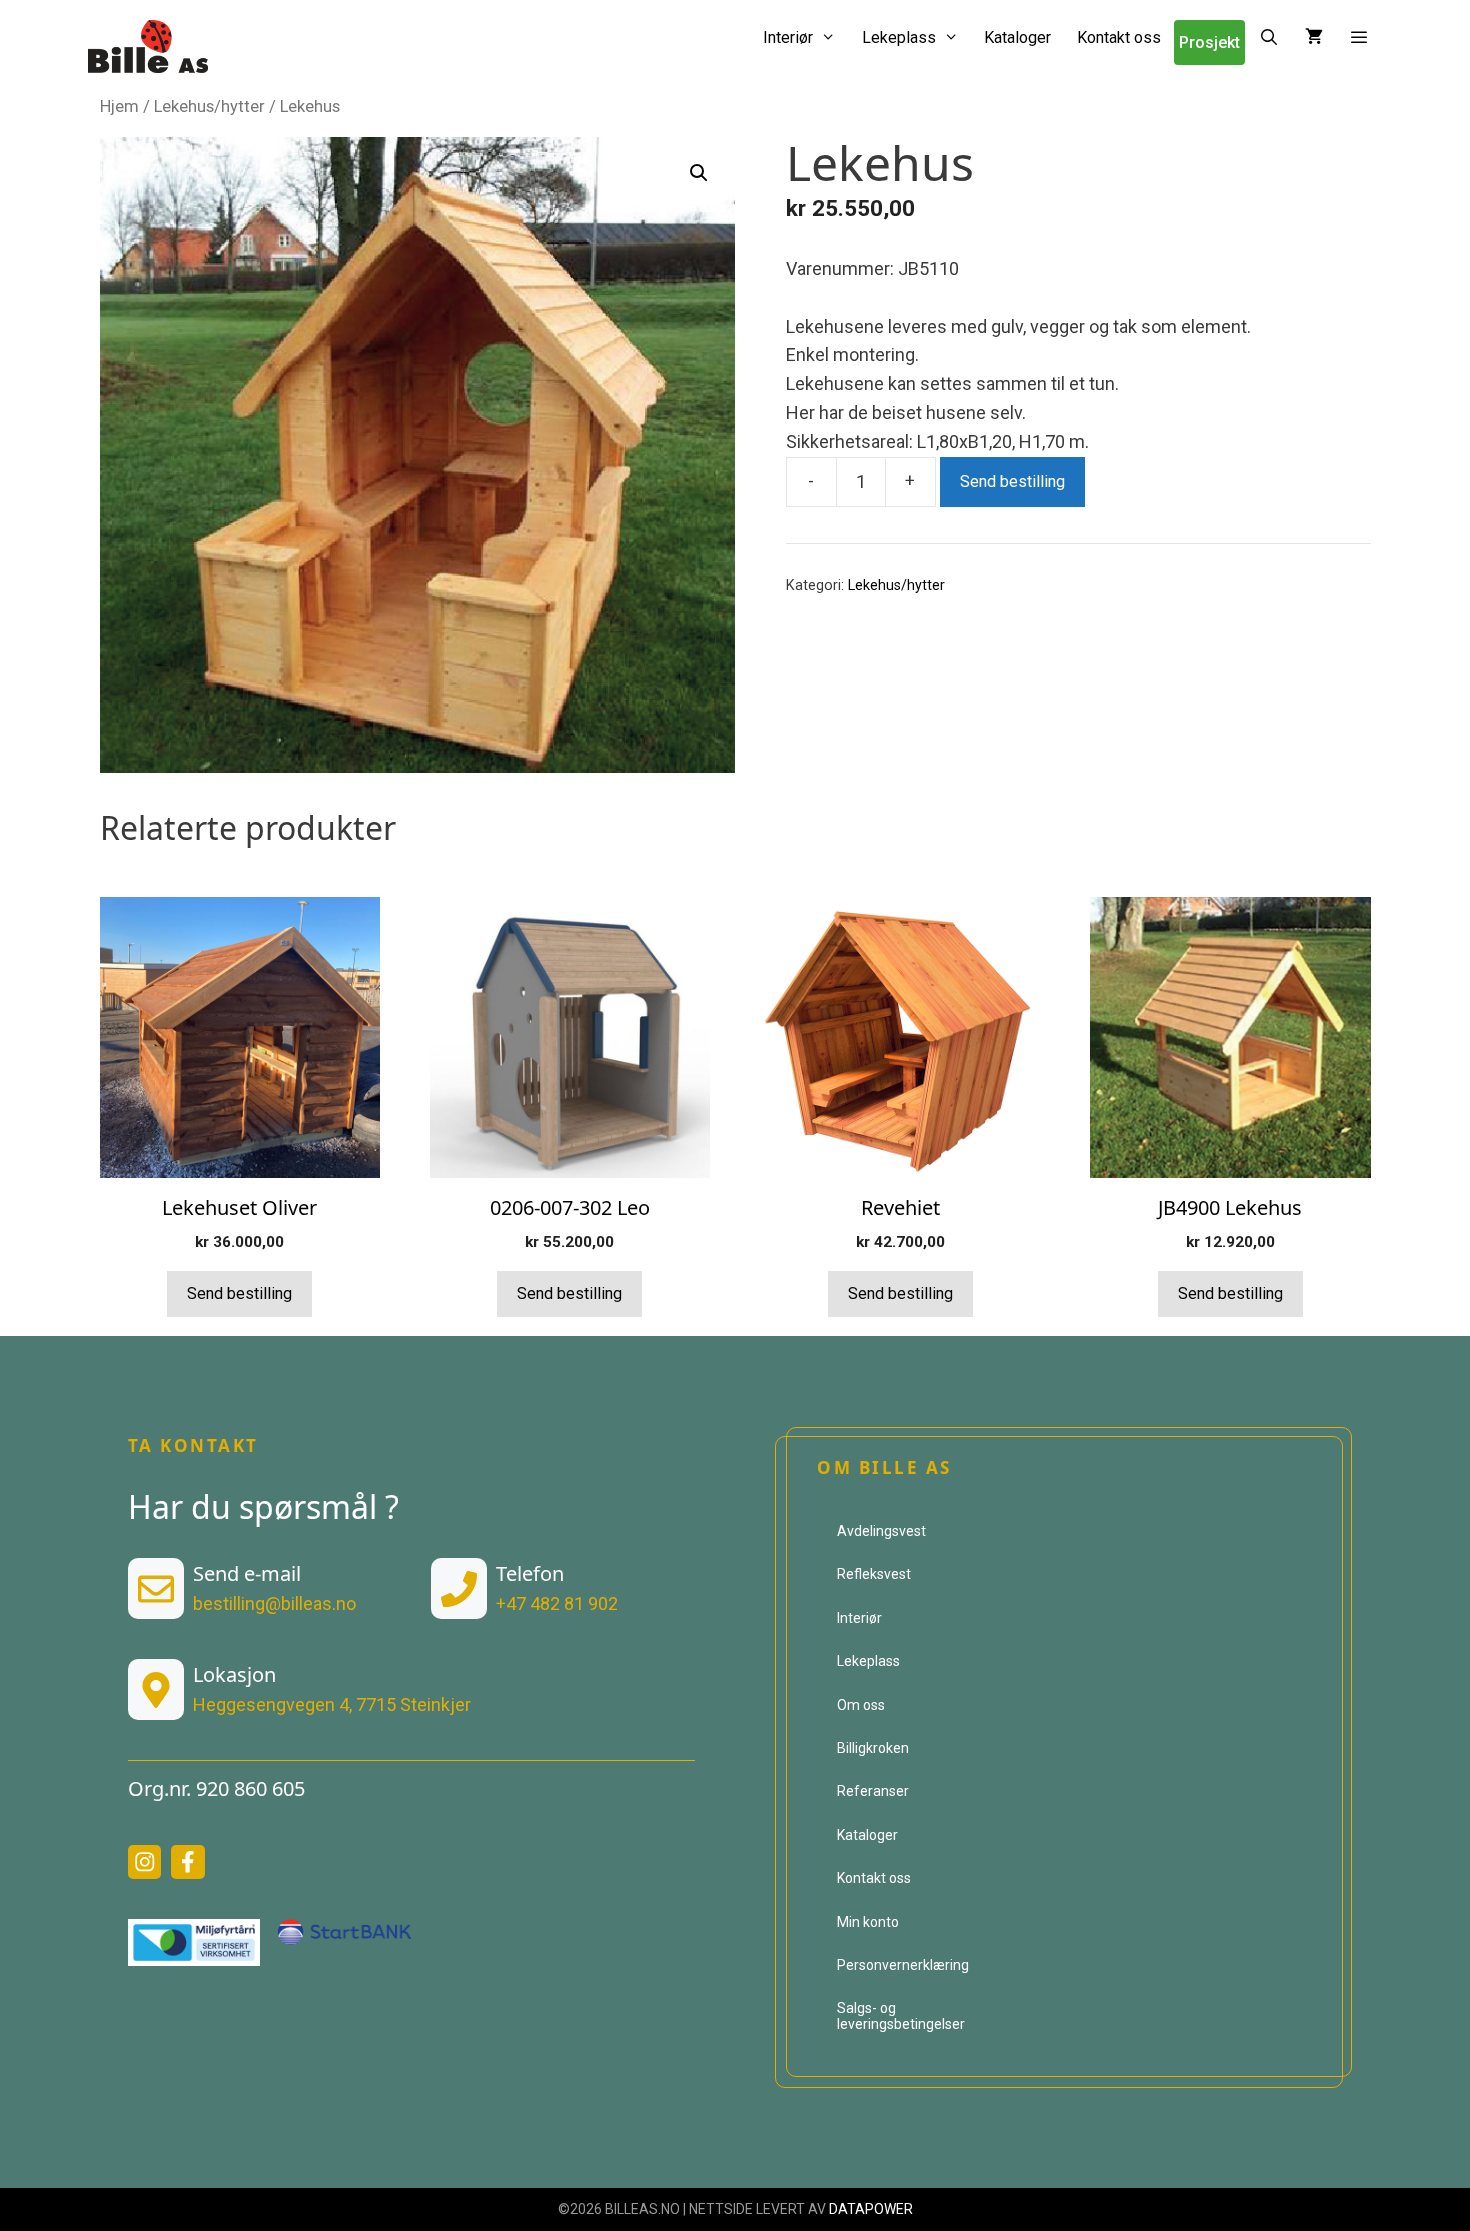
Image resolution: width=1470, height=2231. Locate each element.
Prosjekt (1209, 42)
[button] (1359, 37)
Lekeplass (899, 37)
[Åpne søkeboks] (1268, 37)
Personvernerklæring (903, 1965)
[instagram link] (145, 1862)
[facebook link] (188, 1862)
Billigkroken (873, 1748)
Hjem (119, 106)
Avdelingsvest (881, 1531)
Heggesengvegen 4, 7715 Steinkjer (332, 1704)
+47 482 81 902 (557, 1603)
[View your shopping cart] (1314, 37)
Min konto (868, 1922)
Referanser (873, 1791)
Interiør (788, 37)
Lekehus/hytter (209, 106)
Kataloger (1017, 37)
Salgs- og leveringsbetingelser (901, 2015)
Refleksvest (874, 1574)
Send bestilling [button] (239, 1293)
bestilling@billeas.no (274, 1603)
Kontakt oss (1119, 37)
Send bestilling (1012, 481)
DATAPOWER (871, 2209)
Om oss (861, 1705)
